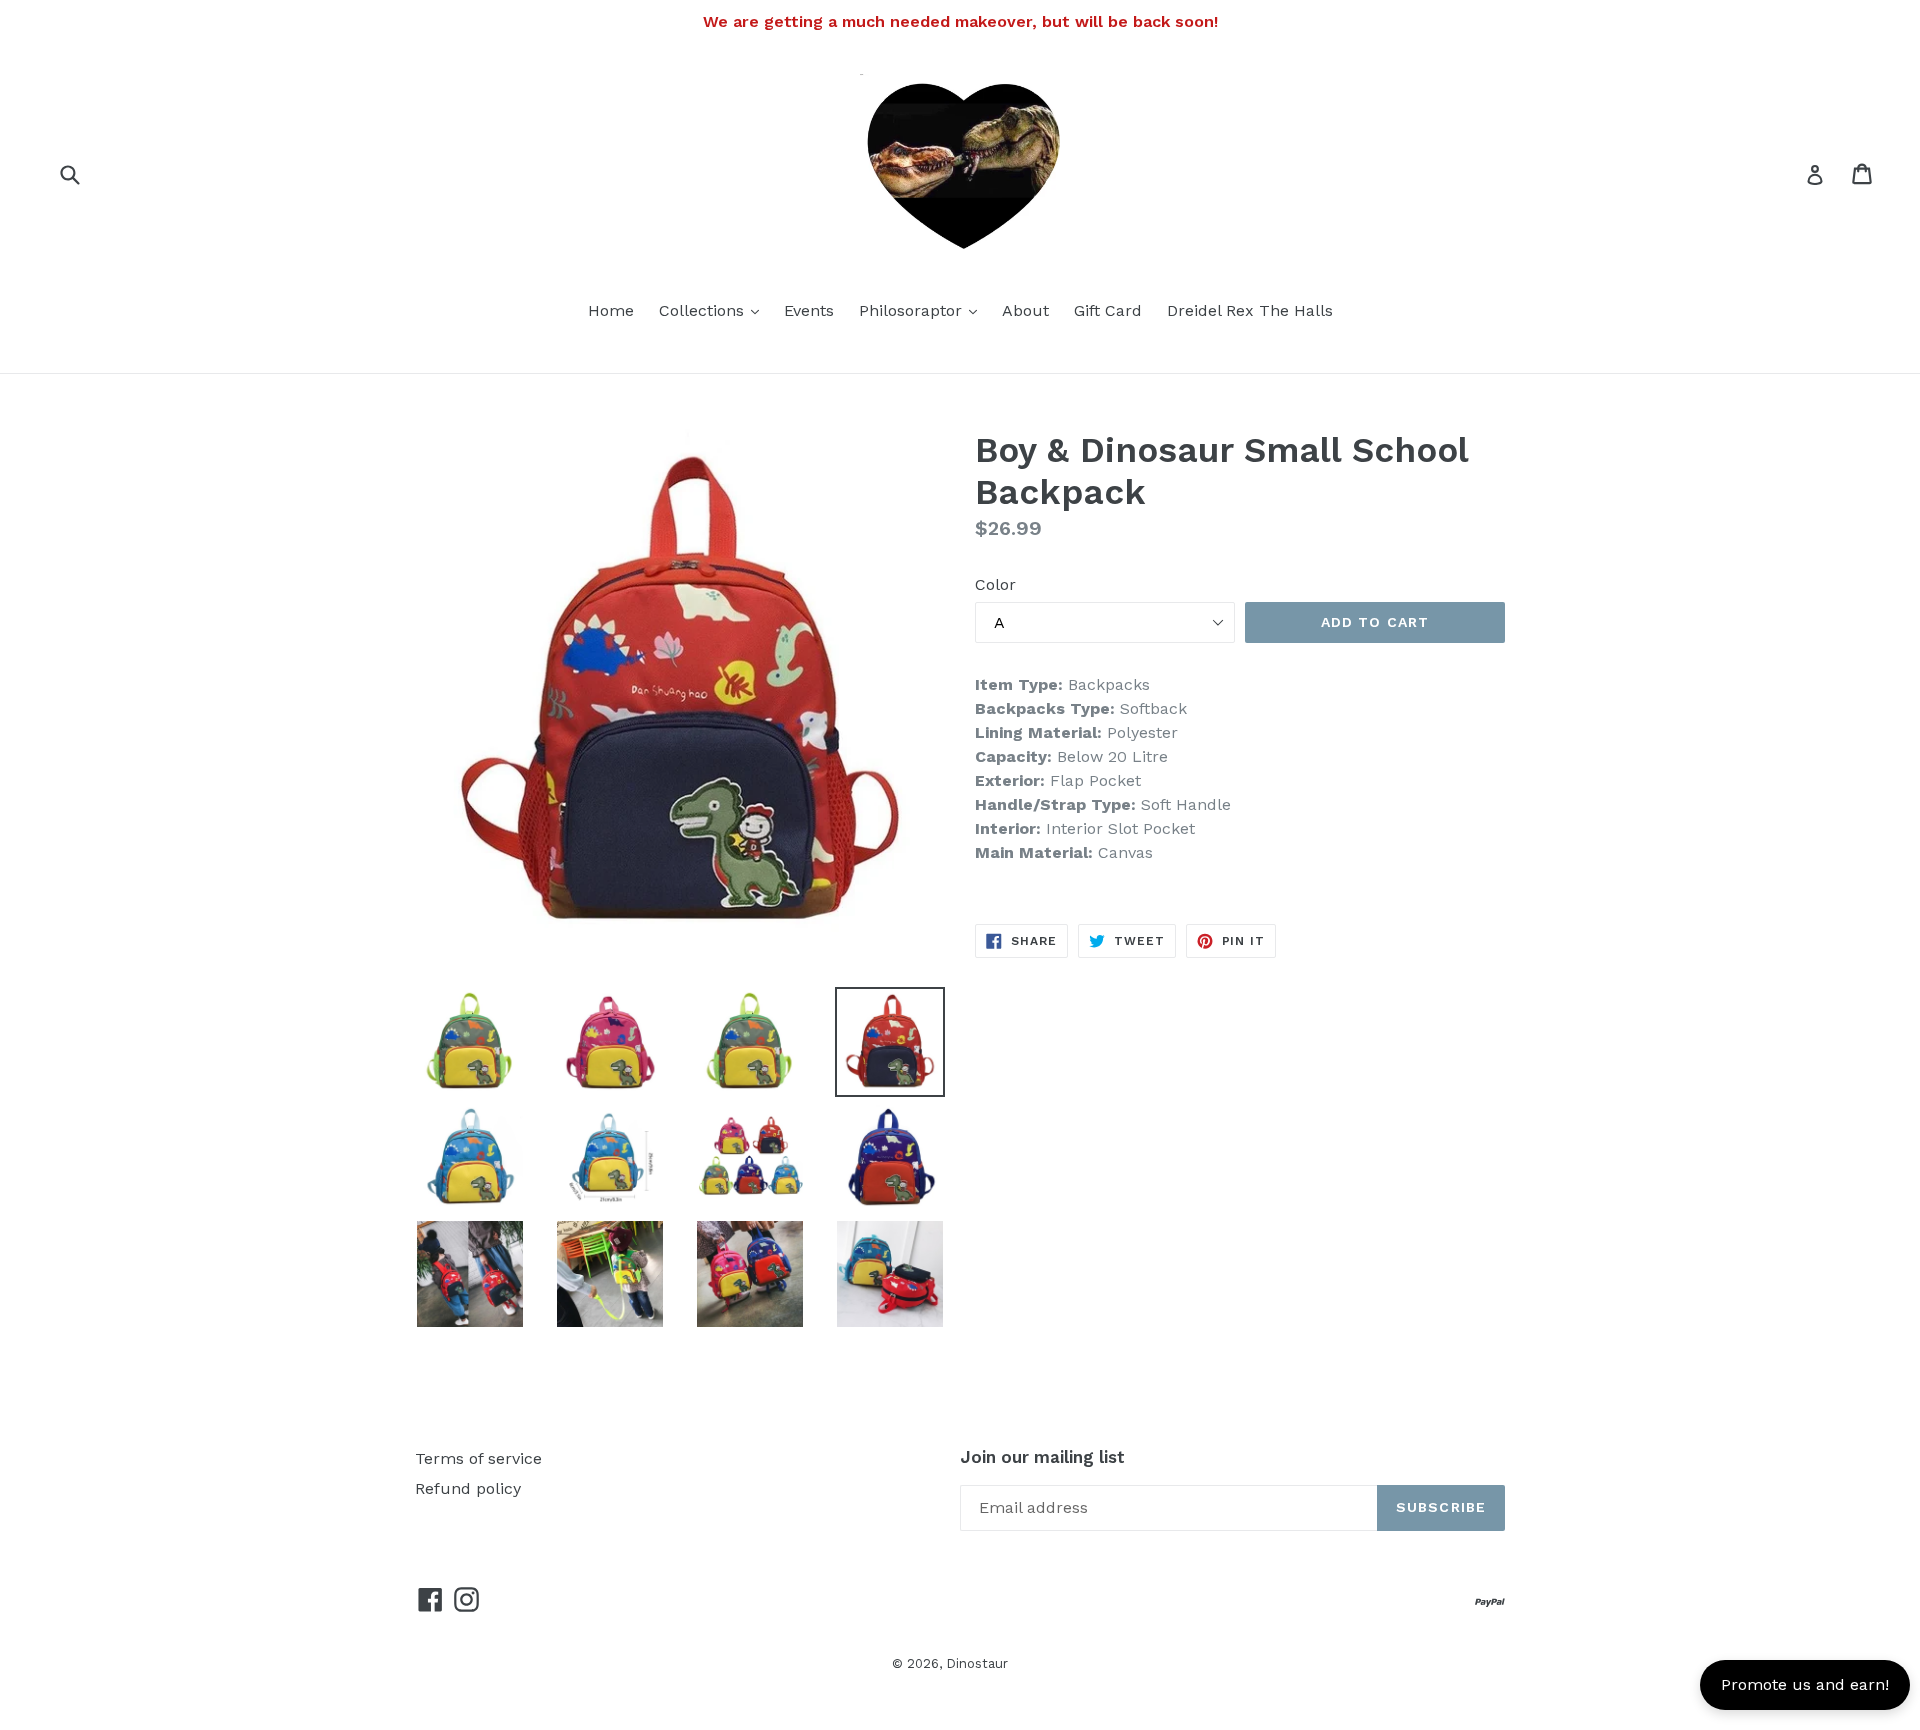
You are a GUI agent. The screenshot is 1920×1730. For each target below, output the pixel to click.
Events (809, 310)
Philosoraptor (923, 310)
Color (995, 584)
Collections (714, 310)
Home (611, 310)
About (1025, 310)
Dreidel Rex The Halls (1250, 310)
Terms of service (478, 1458)
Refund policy (468, 1488)
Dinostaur (977, 1663)
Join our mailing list (1042, 1457)
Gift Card (1108, 310)
